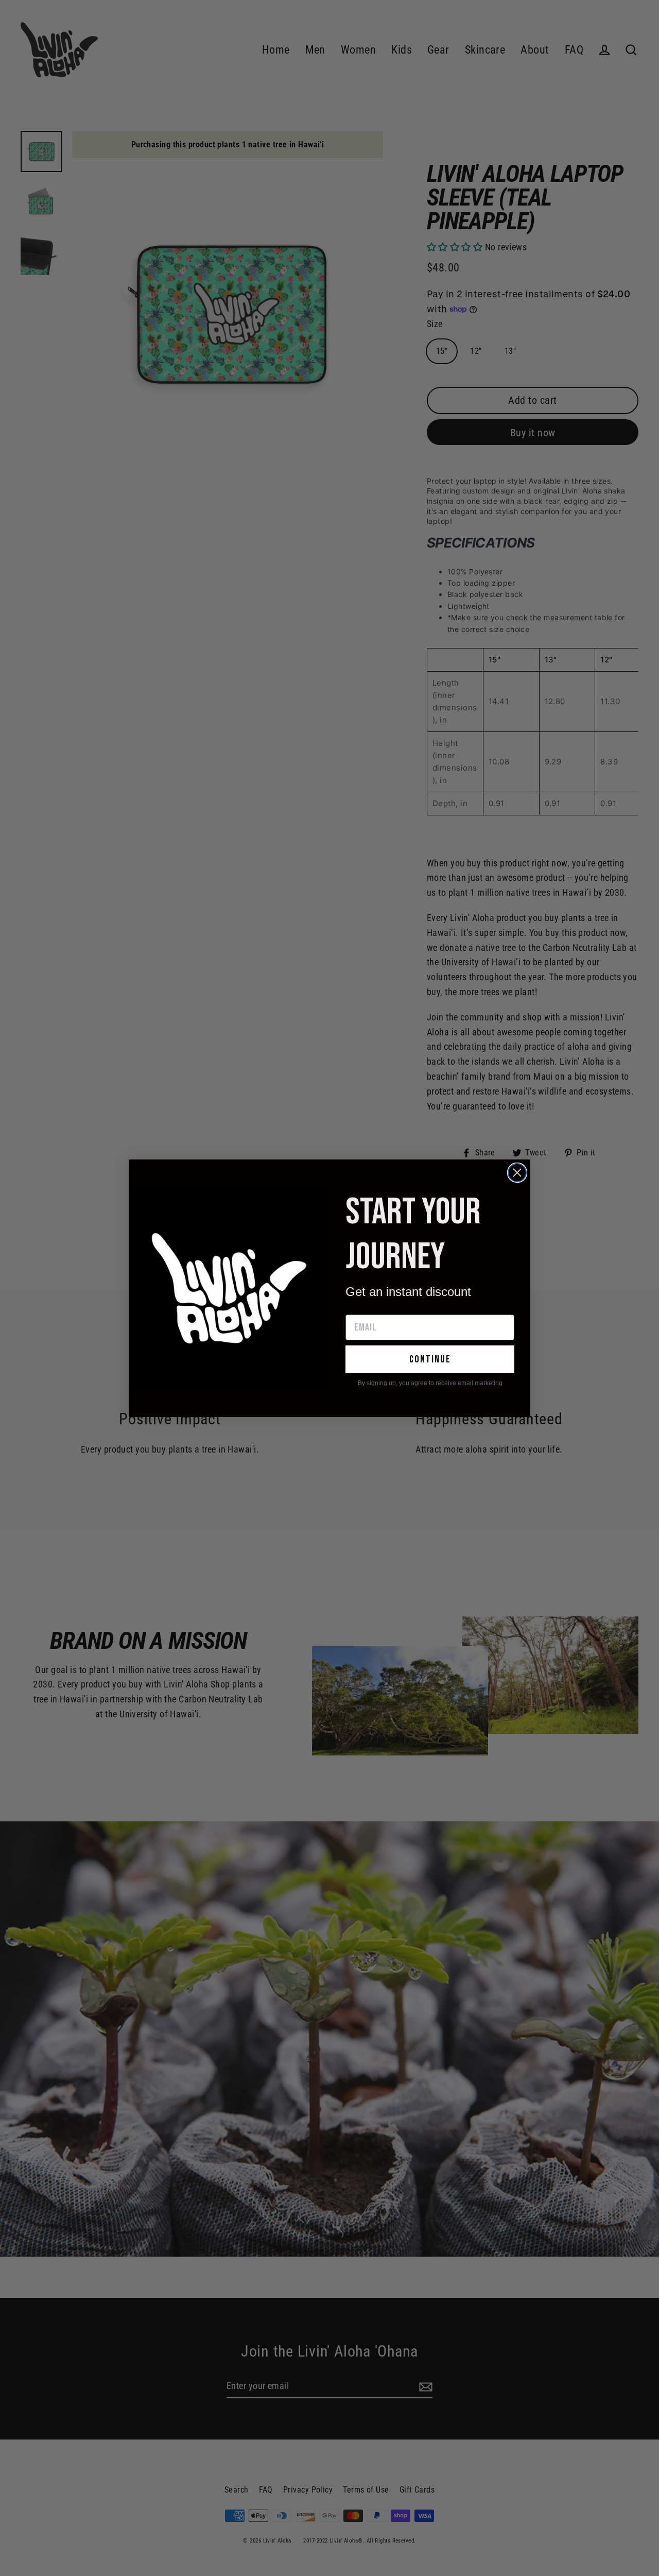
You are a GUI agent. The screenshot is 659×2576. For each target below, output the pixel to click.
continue (430, 1359)
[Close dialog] (517, 1173)
